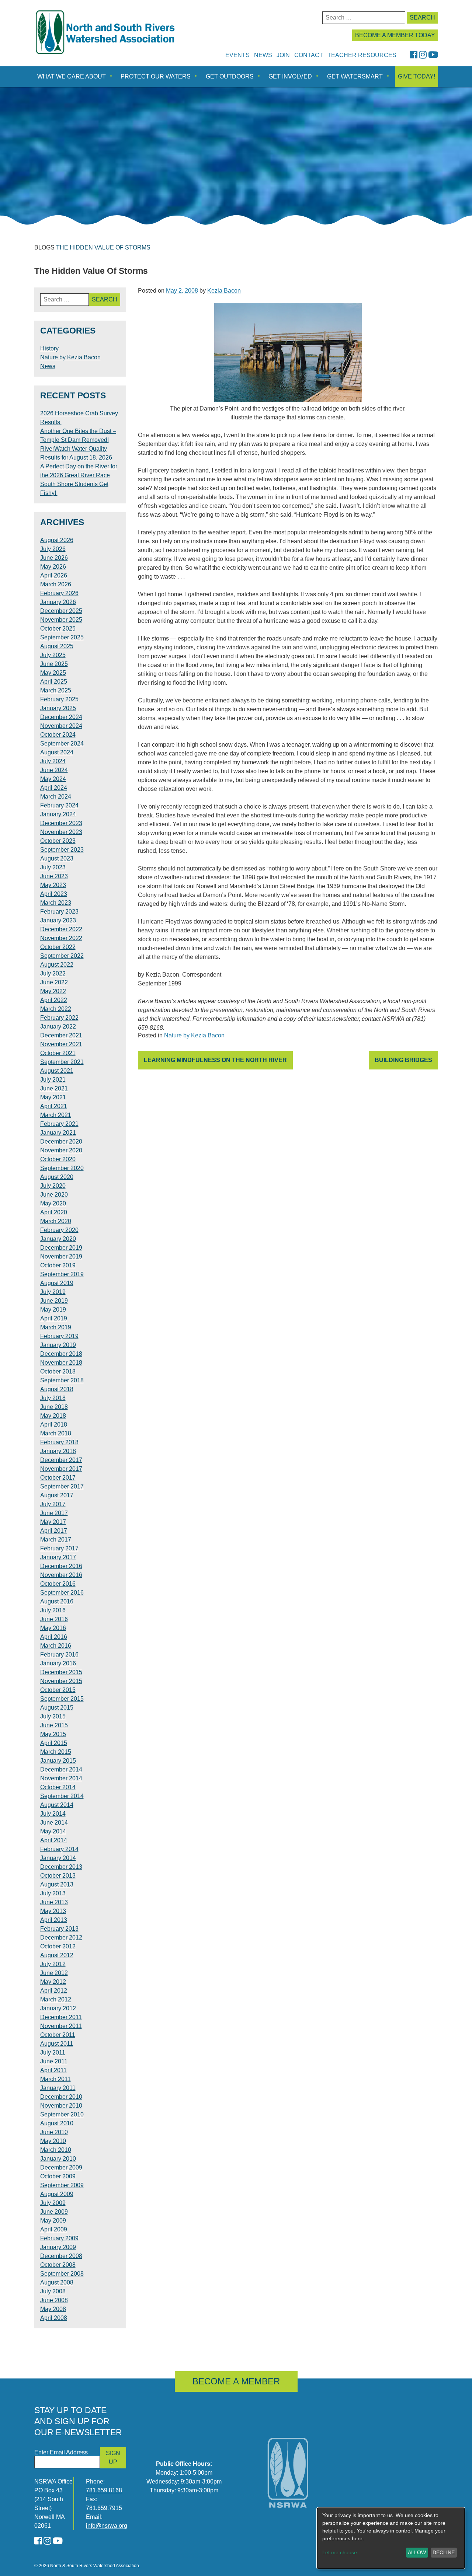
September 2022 (62, 956)
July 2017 (53, 1504)
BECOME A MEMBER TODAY (395, 35)
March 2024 (56, 797)
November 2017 (61, 1469)
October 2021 (58, 1053)
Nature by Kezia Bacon (194, 1035)
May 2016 (53, 1628)
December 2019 (61, 1248)
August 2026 (57, 540)
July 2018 (53, 1398)
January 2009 (58, 2247)
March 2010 (56, 2150)
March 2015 (56, 1752)
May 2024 (53, 779)
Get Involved (290, 76)
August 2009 (57, 2194)
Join (283, 55)
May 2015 (53, 1734)
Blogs (44, 247)
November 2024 (61, 726)
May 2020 (53, 1203)
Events (237, 55)
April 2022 (54, 1000)
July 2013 (53, 1893)
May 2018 (53, 1416)
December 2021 (61, 1035)
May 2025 (53, 673)
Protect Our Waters (156, 76)
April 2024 (54, 788)
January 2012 (58, 2008)
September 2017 (62, 1486)
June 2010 (54, 2132)
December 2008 (61, 2256)
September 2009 (62, 2185)
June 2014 (54, 1823)
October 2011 (58, 2035)
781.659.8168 (104, 2490)
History (49, 348)
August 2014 (57, 1805)
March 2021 (56, 1115)
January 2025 (58, 708)
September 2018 (62, 1380)
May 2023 (53, 885)
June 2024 (54, 770)
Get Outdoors (230, 76)
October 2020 (58, 1159)
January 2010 (58, 2159)
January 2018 (58, 1451)
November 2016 (61, 1575)
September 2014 (62, 1796)
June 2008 (54, 2300)
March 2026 (56, 584)
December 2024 (61, 717)
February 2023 (59, 912)
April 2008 (54, 2318)
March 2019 (56, 1327)
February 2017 (59, 1548)
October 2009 (58, 2176)
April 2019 (54, 1318)
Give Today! (417, 76)
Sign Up (113, 2458)
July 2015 (53, 1716)
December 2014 (61, 1769)
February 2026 (59, 593)
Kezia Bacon (224, 291)
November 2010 (61, 2106)
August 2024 (57, 752)
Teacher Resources (362, 55)
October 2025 (58, 629)
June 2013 (54, 1902)
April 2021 (54, 1106)
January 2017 (58, 1557)
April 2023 (54, 894)
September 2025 (62, 637)
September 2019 (62, 1274)
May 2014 (53, 1831)
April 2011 (53, 2070)
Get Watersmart (355, 76)
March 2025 (56, 690)
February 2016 (59, 1654)
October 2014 (58, 1787)
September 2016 (62, 1593)
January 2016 (58, 1663)
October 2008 (58, 2265)
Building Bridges (403, 1060)
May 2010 (53, 2141)
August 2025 (57, 646)
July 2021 (53, 1080)
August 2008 (57, 2282)
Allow (417, 2552)
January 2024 (58, 814)
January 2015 (58, 1761)
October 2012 (58, 1946)
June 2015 (54, 1725)
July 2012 (53, 1964)
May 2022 (53, 991)
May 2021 (53, 1097)
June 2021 (54, 1088)
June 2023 (54, 876)
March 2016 (56, 1646)
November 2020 (61, 1150)
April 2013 (54, 1920)
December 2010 (61, 2097)
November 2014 (61, 1778)
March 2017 (56, 1540)
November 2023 (61, 832)
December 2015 (61, 1672)
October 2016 (58, 1584)
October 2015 (58, 1690)
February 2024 (59, 805)
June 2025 (54, 664)
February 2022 (59, 1018)
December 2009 (61, 2167)
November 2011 (61, 2026)
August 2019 (57, 1283)
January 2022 (58, 1027)
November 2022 (61, 938)
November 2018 (61, 1363)
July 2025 (53, 655)
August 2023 (57, 858)
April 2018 (54, 1425)
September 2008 (62, 2274)
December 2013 (61, 1867)
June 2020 (54, 1195)
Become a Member (236, 2381)
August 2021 (57, 1071)
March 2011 (55, 2079)
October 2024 (58, 735)
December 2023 (61, 823)
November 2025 (61, 620)
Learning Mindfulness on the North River (215, 1060)
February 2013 (59, 1929)
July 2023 (53, 867)
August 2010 (57, 2123)
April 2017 (54, 1531)
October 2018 (58, 1371)
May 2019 (53, 1310)
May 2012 (53, 1982)
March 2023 (56, 903)
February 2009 (59, 2238)
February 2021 (59, 1124)
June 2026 (54, 558)
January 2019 (58, 1345)
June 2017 (54, 1513)
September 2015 (62, 1699)
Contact (309, 55)
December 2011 (61, 2017)
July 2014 (53, 1814)
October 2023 (58, 841)
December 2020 (61, 1142)
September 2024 (62, 744)
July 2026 (53, 549)
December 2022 (61, 929)
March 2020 (56, 1221)
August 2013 (57, 1884)
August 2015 (57, 1708)
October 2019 (58, 1265)
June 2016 (54, 1619)
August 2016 (57, 1601)
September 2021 (62, 1062)
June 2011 (54, 2061)
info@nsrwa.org (107, 2526)
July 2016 (53, 1610)
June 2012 (54, 1973)
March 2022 (56, 1009)
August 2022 (57, 965)
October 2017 (58, 1478)
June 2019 (54, 1301)
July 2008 (53, 2291)
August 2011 (57, 2044)
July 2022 (53, 973)
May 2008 (53, 2309)
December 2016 (61, 1566)
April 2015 (54, 1743)
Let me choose (340, 2552)
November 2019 (61, 1256)
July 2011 (53, 2053)
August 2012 (57, 1955)
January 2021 (58, 1133)
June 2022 (54, 982)
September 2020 (62, 1168)
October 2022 (58, 947)
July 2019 (53, 1292)
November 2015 (61, 1681)
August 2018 (57, 1389)
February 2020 (59, 1230)
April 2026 (54, 575)
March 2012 (56, 1999)
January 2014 (58, 1858)
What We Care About (72, 76)
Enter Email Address (61, 2452)
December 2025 (61, 611)
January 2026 (58, 602)
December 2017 (61, 1460)
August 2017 (57, 1495)
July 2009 (53, 2203)
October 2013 (58, 1876)
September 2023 (62, 850)
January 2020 (58, 1239)
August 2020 (57, 1177)
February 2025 (59, 699)
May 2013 (53, 1911)
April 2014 (54, 1840)
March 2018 (56, 1433)
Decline (444, 2552)
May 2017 (53, 1522)
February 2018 (59, 1442)
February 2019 (59, 1336)
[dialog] (391, 2538)
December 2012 (61, 1938)
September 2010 (62, 2114)
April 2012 (54, 1991)
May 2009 (53, 2221)
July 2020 (53, 1186)
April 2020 (54, 1212)
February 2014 (59, 1849)
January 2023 (58, 920)
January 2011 (58, 2088)
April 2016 (54, 1637)
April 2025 (54, 682)
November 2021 (61, 1044)
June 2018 (54, 1407)
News (263, 55)
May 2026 (53, 567)
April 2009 (54, 2229)
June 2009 (54, 2212)
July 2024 (53, 761)
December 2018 (61, 1354)
